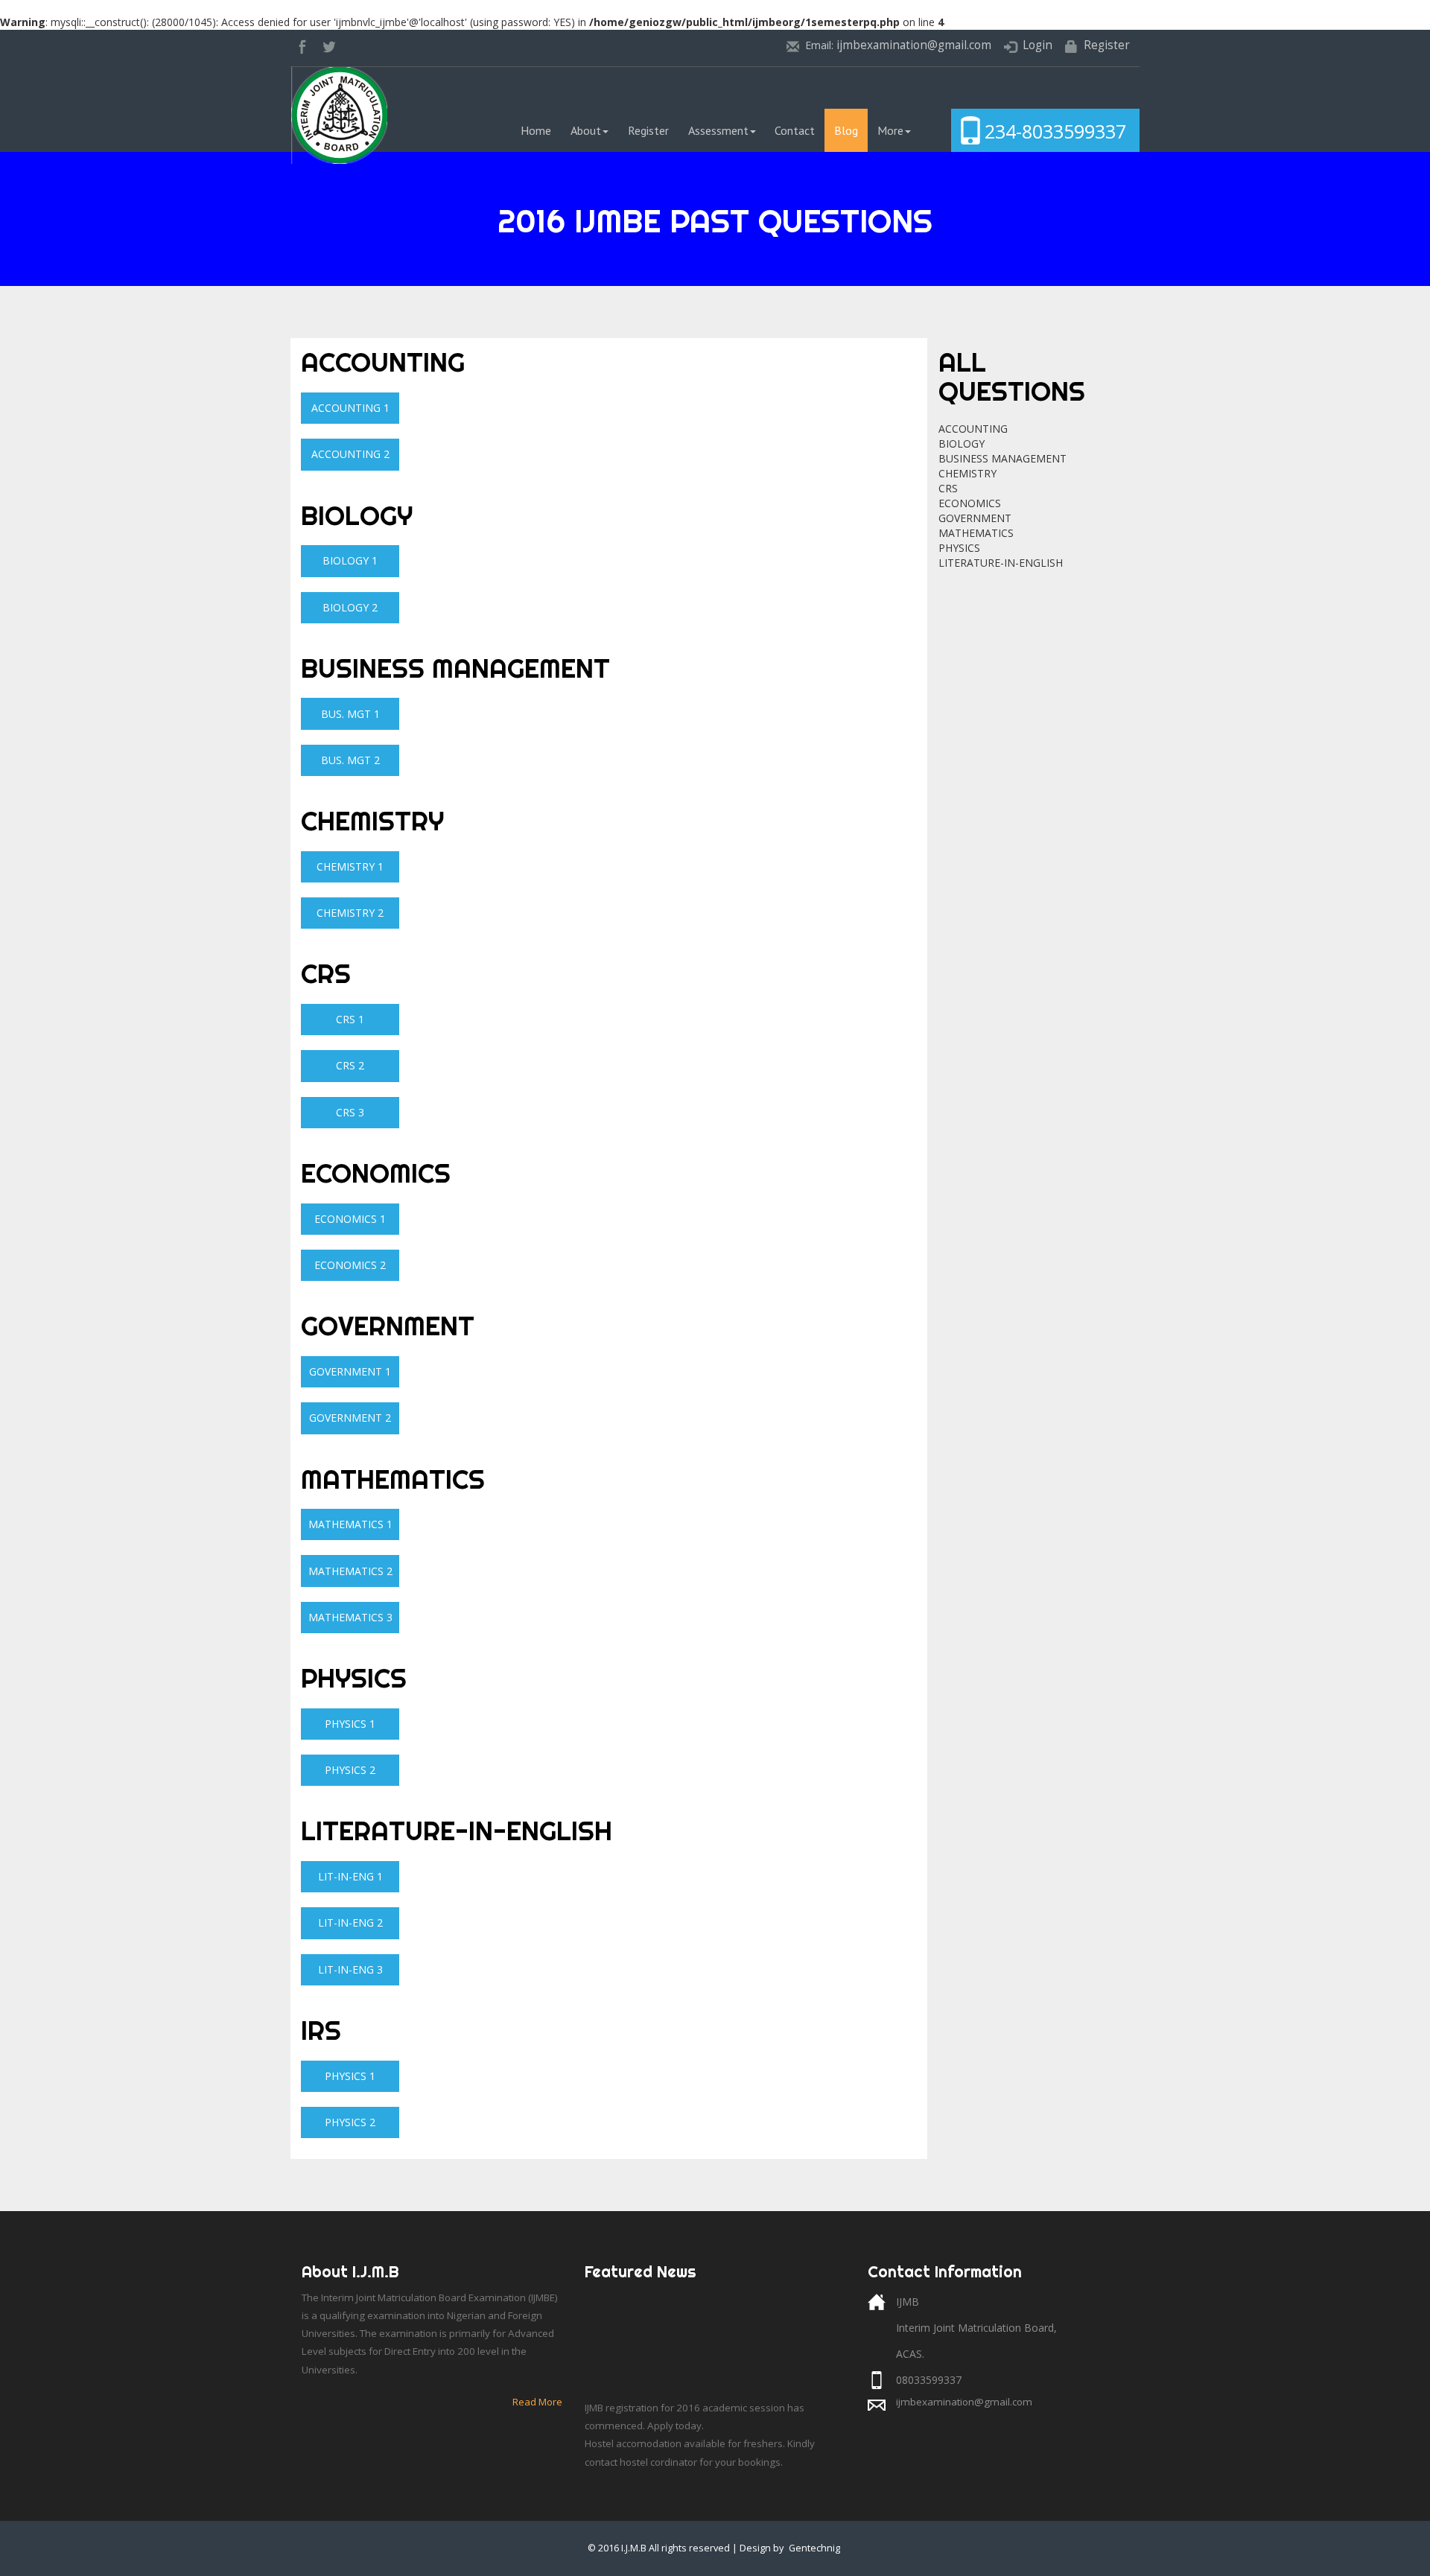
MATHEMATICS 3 (350, 1617)
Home (541, 130)
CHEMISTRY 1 (350, 866)
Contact (795, 130)
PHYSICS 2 (350, 1770)
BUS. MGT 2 (350, 760)
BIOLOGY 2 (350, 607)
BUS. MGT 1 (350, 714)
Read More (537, 2402)
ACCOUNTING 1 (350, 408)
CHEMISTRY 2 (350, 913)
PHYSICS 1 (350, 1724)
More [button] (890, 130)
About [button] (586, 130)
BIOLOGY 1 (350, 560)
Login (1037, 45)
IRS (321, 2030)
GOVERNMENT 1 (350, 1371)
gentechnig (814, 2548)
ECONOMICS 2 (350, 1265)
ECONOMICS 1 (350, 1219)
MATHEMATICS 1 (350, 1524)
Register (1107, 45)
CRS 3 (350, 1112)
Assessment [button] (718, 130)
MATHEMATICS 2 (350, 1571)
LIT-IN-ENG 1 (350, 1876)
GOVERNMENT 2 (350, 1418)
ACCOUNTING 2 (350, 454)
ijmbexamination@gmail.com (914, 45)
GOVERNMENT (388, 1326)
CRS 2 (350, 1065)
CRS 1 (350, 1019)
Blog (846, 130)
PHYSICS (354, 1678)
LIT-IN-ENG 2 (350, 1923)
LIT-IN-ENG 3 (350, 1969)
